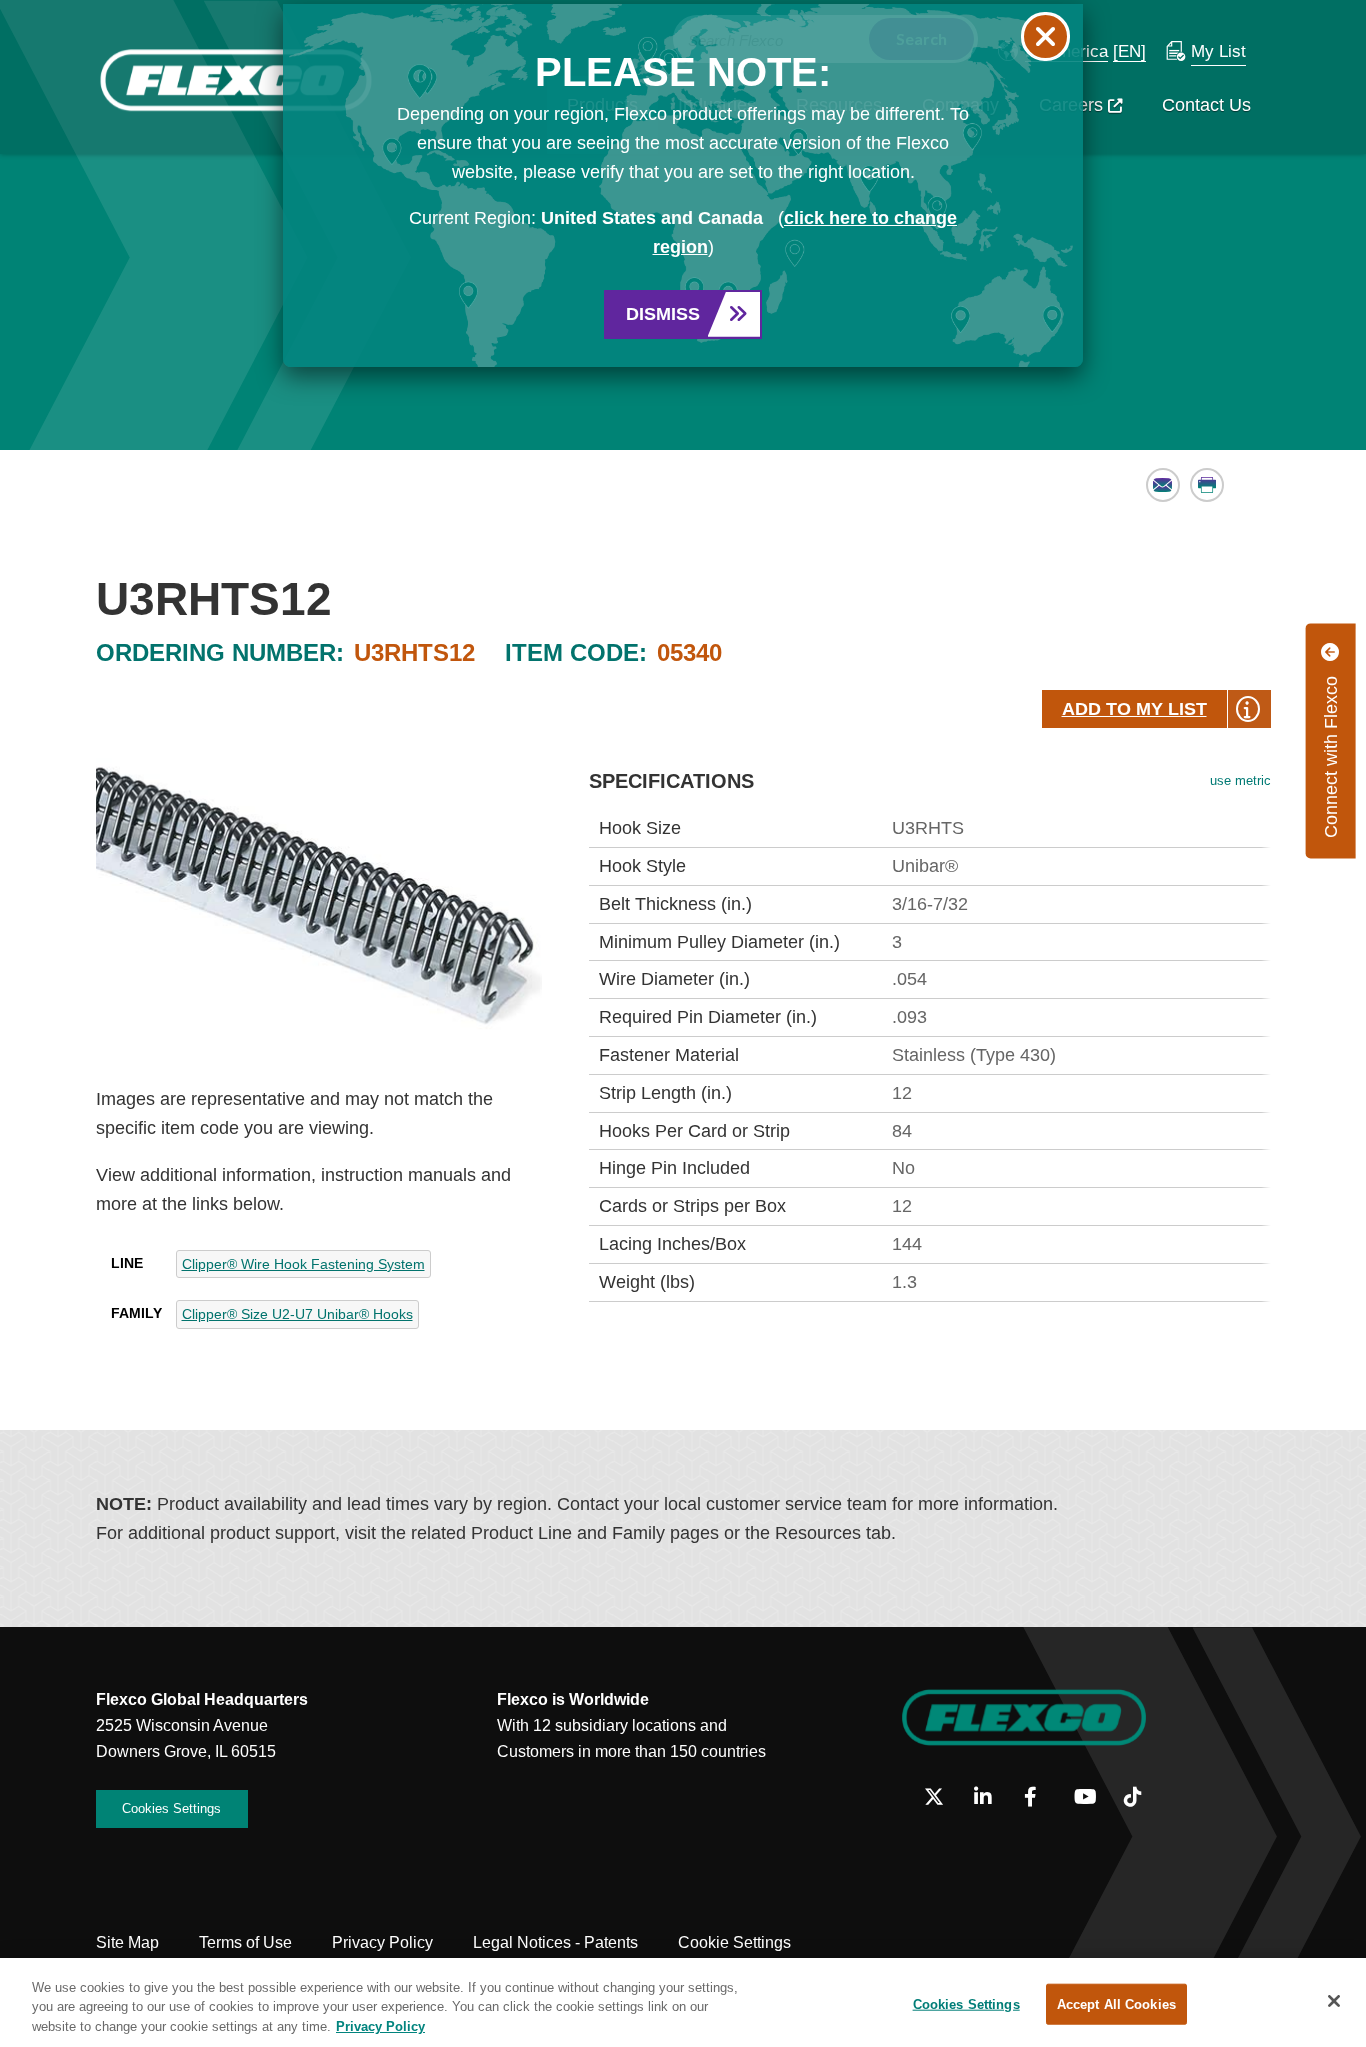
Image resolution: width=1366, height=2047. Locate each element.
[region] (683, 2002)
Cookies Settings (966, 2003)
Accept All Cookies (1116, 2003)
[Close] (1334, 2001)
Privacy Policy (380, 2026)
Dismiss (663, 314)
